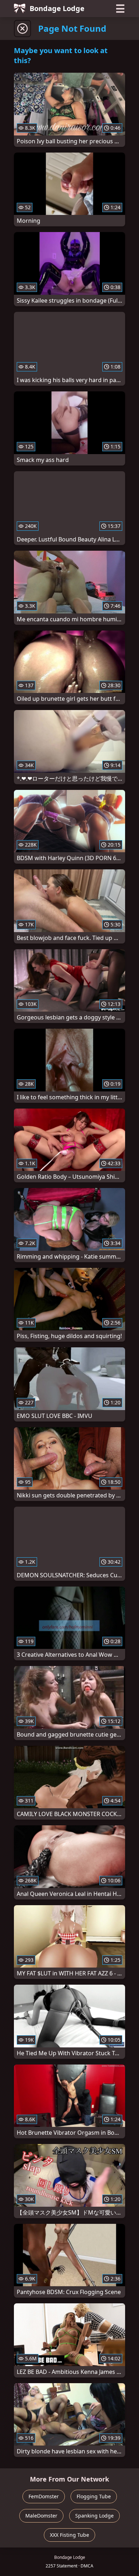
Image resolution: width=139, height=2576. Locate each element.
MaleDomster (41, 2516)
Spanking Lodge (94, 2516)
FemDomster (44, 2496)
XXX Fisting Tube (69, 2535)
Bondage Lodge (57, 8)
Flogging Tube (94, 2496)
